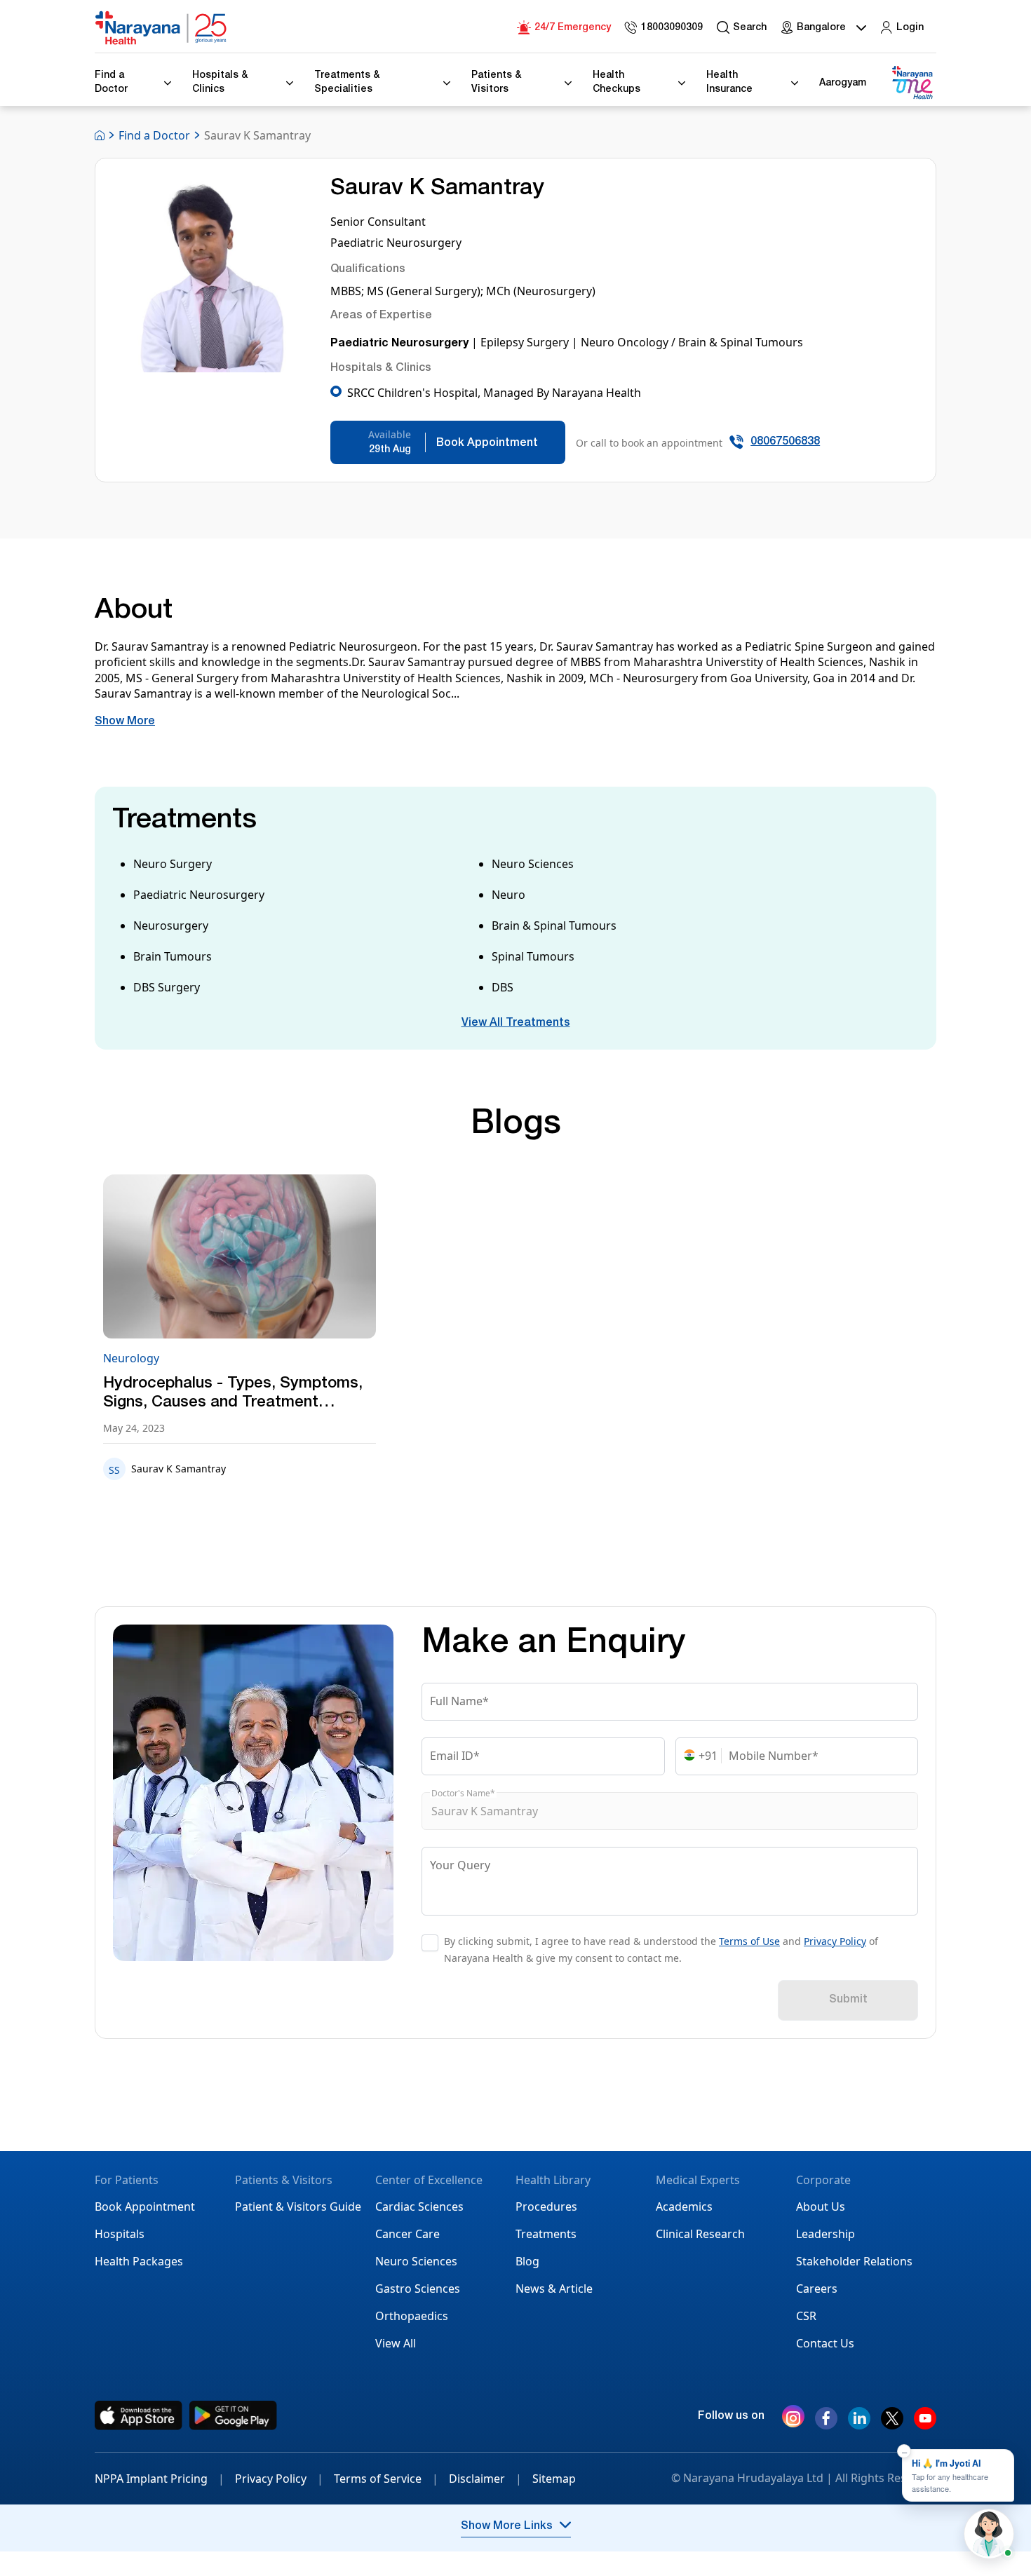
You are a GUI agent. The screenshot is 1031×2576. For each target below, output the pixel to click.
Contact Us (825, 2343)
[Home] (161, 28)
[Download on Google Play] (233, 2415)
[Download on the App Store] (139, 2415)
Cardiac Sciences (419, 2206)
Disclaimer (485, 2479)
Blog (527, 2261)
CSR (806, 2316)
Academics (684, 2206)
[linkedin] (859, 2424)
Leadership (826, 2234)
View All (396, 2343)
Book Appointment (145, 2206)
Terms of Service (386, 2479)
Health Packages (139, 2261)
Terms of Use (749, 1941)
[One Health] (912, 83)
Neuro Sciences (416, 2261)
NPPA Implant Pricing (160, 2479)
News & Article (554, 2289)
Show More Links (507, 2527)
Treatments (546, 2234)
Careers (817, 2289)
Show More (125, 722)
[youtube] (925, 2424)
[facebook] (826, 2424)
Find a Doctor (154, 135)
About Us (821, 2206)
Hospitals (120, 2234)
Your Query (460, 1865)
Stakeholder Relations (854, 2261)
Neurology (131, 1358)
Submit (848, 2000)
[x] (892, 2424)
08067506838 (785, 442)
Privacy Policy (835, 1941)
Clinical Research (700, 2234)
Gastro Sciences (418, 2289)
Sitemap (554, 2479)
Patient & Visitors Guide (298, 2206)
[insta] (793, 2419)
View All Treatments (516, 1024)
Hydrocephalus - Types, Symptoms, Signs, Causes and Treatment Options (233, 1395)
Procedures (546, 2206)
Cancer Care (407, 2234)
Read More (240, 1258)
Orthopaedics (412, 2316)
